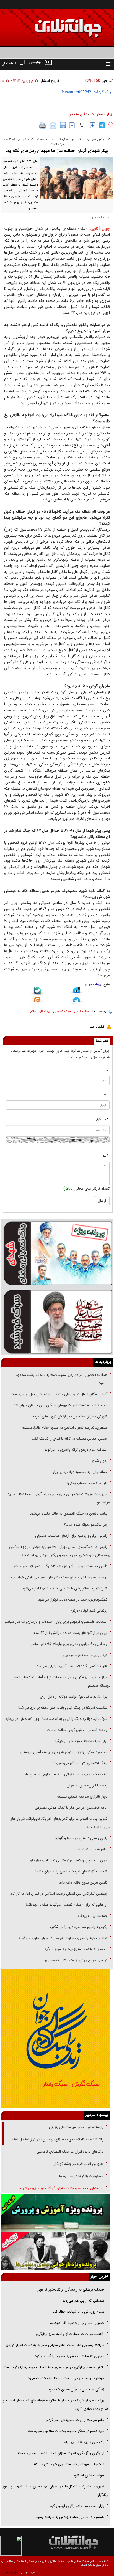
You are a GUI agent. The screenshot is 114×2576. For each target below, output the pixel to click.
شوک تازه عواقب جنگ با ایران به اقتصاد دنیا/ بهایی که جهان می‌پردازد (56, 1719)
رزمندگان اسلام (40, 1011)
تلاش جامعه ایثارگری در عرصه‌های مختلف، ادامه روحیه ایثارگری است (54, 2367)
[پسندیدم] (110, 125)
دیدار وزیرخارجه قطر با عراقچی (85, 1655)
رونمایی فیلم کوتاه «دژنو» (89, 1611)
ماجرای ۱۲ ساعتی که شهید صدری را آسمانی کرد (70, 2356)
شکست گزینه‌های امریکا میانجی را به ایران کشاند (71, 1871)
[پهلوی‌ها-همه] (56, 2251)
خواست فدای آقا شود (88, 2475)
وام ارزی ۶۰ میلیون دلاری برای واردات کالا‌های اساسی (68, 1644)
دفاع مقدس (78, 114)
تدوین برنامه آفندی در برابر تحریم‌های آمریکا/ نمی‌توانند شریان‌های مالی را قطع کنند (60, 1823)
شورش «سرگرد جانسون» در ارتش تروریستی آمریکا (70, 1416)
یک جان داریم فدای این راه (84, 2442)
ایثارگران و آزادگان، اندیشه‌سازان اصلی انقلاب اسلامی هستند (60, 2453)
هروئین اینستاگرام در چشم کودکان (78, 2164)
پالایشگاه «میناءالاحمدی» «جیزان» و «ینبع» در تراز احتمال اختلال (56, 2139)
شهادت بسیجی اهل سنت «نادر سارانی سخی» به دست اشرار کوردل (55, 2345)
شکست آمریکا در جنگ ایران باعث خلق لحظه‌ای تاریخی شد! (63, 1708)
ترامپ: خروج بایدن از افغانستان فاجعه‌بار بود (75, 1960)
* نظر (105, 1156)
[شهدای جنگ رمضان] (57, 1253)
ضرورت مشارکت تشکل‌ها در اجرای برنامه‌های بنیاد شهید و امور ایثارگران (56, 2491)
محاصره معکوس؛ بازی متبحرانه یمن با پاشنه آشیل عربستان (64, 1752)
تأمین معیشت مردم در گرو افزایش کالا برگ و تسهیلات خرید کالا (60, 1566)
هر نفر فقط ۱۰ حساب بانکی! (87, 1483)
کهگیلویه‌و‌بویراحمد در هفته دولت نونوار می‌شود (73, 1600)
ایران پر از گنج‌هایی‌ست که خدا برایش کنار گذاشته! (70, 1633)
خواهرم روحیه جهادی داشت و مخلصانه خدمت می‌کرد (65, 2378)
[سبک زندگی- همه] (56, 2038)
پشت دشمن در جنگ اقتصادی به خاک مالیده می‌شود (69, 1514)
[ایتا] (37, 1001)
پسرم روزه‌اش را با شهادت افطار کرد (79, 2312)
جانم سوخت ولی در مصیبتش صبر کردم (75, 2420)
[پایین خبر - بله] (37, 992)
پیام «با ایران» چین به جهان (86, 1785)
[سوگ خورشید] (57, 1321)
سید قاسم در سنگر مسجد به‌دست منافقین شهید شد (66, 2431)
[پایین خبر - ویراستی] (77, 992)
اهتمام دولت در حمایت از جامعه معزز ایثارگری (70, 2334)
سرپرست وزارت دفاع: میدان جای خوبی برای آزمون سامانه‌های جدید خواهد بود (59, 1498)
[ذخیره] (63, 125)
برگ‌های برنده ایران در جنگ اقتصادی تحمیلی (69, 2152)
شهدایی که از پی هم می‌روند (83, 2301)
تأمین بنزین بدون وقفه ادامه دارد (83, 1883)
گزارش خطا (97, 1027)
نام (107, 1070)
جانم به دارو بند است (92, 1849)
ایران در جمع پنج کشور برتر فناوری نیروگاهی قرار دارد (68, 1860)
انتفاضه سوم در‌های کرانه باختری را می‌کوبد (76, 1450)
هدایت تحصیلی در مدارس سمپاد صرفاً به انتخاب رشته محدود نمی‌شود (63, 1379)
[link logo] (51, 24)
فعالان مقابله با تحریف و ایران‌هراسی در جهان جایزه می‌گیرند (63, 1938)
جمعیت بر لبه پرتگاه (92, 1916)
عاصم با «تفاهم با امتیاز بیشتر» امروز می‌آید (75, 1949)
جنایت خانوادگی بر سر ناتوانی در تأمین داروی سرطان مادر (65, 1774)
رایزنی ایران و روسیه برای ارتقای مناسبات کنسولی (71, 1536)
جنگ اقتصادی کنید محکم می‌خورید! (81, 1763)
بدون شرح (99, 1461)
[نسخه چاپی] (43, 126)
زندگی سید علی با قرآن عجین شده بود (76, 2389)
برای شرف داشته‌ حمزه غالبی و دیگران (80, 1741)
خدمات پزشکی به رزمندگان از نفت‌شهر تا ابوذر (70, 2290)
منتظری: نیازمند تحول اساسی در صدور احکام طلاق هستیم (65, 1428)
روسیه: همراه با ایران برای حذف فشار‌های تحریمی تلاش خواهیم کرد (57, 1577)
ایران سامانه (13, 2573)
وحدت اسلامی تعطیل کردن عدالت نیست (77, 1730)
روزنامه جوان (93, 984)
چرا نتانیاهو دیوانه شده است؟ (86, 1525)
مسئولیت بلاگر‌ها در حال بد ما (81, 2176)
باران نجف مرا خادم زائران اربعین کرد (77, 2506)
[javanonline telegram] (102, 125)
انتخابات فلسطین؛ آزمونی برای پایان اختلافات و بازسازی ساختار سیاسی (55, 1622)
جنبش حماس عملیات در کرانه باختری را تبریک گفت (69, 1439)
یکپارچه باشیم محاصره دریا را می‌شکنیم (78, 1927)
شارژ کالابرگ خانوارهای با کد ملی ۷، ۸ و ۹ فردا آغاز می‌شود (65, 1588)
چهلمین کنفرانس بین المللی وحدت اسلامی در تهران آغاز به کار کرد (59, 1894)
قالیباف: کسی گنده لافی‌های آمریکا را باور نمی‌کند (72, 1666)
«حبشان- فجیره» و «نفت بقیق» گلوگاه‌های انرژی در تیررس (60, 2188)
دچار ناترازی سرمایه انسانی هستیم (81, 1797)
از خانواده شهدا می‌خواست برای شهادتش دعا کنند (68, 2464)
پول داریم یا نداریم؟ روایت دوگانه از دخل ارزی (74, 1697)
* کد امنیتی (101, 1119)
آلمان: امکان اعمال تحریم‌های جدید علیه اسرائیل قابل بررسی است (59, 1394)
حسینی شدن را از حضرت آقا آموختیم (77, 2323)
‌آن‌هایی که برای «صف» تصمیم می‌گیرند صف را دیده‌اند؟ (66, 1905)
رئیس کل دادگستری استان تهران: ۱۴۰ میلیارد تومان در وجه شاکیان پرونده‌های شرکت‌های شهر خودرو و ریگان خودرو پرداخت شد (60, 1551)
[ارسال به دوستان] (53, 126)
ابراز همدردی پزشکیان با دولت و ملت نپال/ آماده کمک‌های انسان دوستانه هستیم (61, 1681)
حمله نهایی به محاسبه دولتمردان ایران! (79, 1472)
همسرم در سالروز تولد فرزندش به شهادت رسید (70, 2517)
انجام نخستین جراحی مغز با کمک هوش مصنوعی (71, 1808)
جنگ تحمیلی (62, 1011)
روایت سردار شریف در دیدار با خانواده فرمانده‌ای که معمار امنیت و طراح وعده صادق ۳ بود (56, 2405)
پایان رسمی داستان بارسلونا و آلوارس (80, 1838)
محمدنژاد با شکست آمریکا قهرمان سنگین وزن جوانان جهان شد (60, 1405)
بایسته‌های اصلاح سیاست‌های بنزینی (76, 2127)
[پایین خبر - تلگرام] (77, 1001)
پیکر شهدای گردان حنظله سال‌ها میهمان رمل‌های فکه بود (57, 151)
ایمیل (105, 1095)
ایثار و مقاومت (102, 114)
